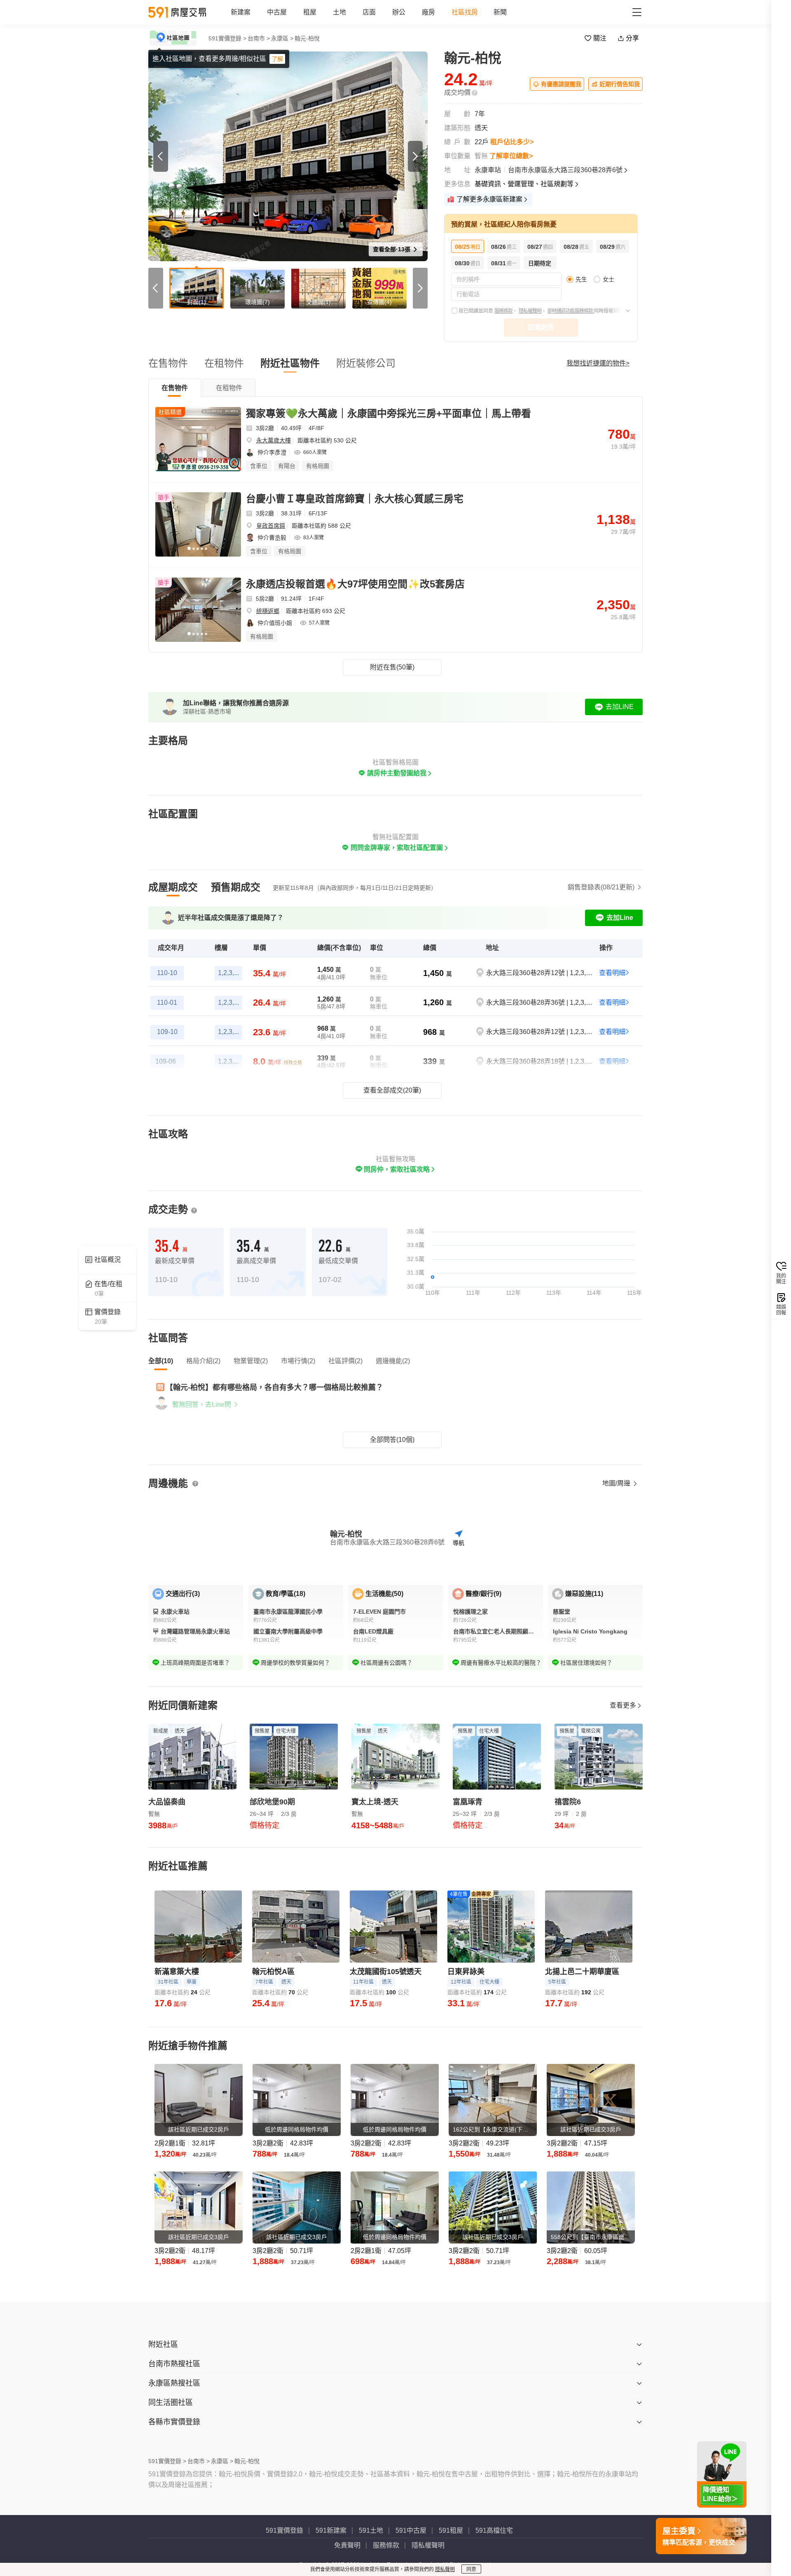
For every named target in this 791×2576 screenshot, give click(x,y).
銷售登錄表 (601, 887)
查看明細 (612, 973)
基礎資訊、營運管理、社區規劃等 (524, 184)
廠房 (428, 12)
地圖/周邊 (617, 1483)
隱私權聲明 (530, 311)
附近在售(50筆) (392, 667)
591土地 (371, 2530)
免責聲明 (347, 2545)
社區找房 (465, 12)
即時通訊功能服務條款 (571, 311)
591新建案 (331, 2530)
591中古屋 (411, 2530)
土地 (339, 12)
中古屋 (277, 12)
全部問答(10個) (392, 1440)
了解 (277, 59)
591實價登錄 (284, 2530)
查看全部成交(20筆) (392, 1090)
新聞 (500, 12)
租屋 (310, 12)
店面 (369, 12)
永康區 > (282, 38)
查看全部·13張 (392, 249)
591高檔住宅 (494, 2530)
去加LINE (620, 707)
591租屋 (451, 2530)
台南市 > (259, 38)
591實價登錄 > (227, 38)
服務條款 (503, 311)
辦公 (399, 12)
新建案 (241, 12)
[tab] (175, 388)
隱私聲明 (445, 2569)
